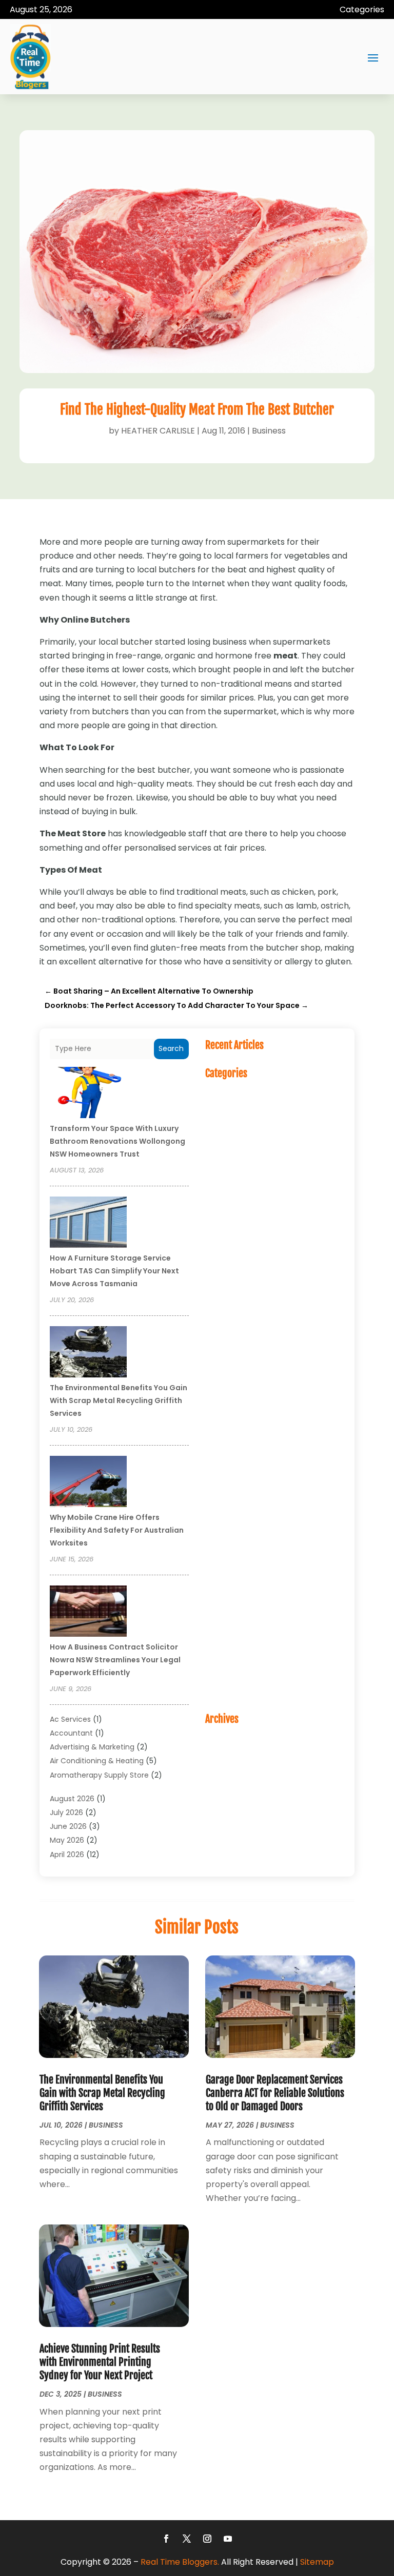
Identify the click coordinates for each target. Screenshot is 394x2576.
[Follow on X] (187, 2539)
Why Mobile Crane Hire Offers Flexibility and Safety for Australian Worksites (117, 1530)
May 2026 (67, 1840)
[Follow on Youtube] (228, 2539)
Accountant (71, 1733)
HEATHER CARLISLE (158, 431)
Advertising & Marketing (92, 1747)
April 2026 (67, 1854)
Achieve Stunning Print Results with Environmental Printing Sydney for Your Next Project (100, 2362)
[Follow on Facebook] (166, 2539)
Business (269, 431)
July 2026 (66, 1812)
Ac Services (70, 1719)
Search (171, 1048)
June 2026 (68, 1826)
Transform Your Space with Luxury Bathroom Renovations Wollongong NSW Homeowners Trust (117, 1141)
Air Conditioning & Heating (97, 1761)
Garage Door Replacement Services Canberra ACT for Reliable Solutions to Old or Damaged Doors (275, 2093)
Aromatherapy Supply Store (99, 1775)
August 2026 (72, 1799)
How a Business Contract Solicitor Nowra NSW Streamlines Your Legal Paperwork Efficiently (115, 1660)
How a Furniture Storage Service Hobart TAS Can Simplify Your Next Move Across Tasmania (114, 1271)
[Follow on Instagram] (207, 2539)
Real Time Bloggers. (180, 2562)
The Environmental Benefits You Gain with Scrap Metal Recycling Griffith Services (119, 1400)
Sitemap (317, 2562)
